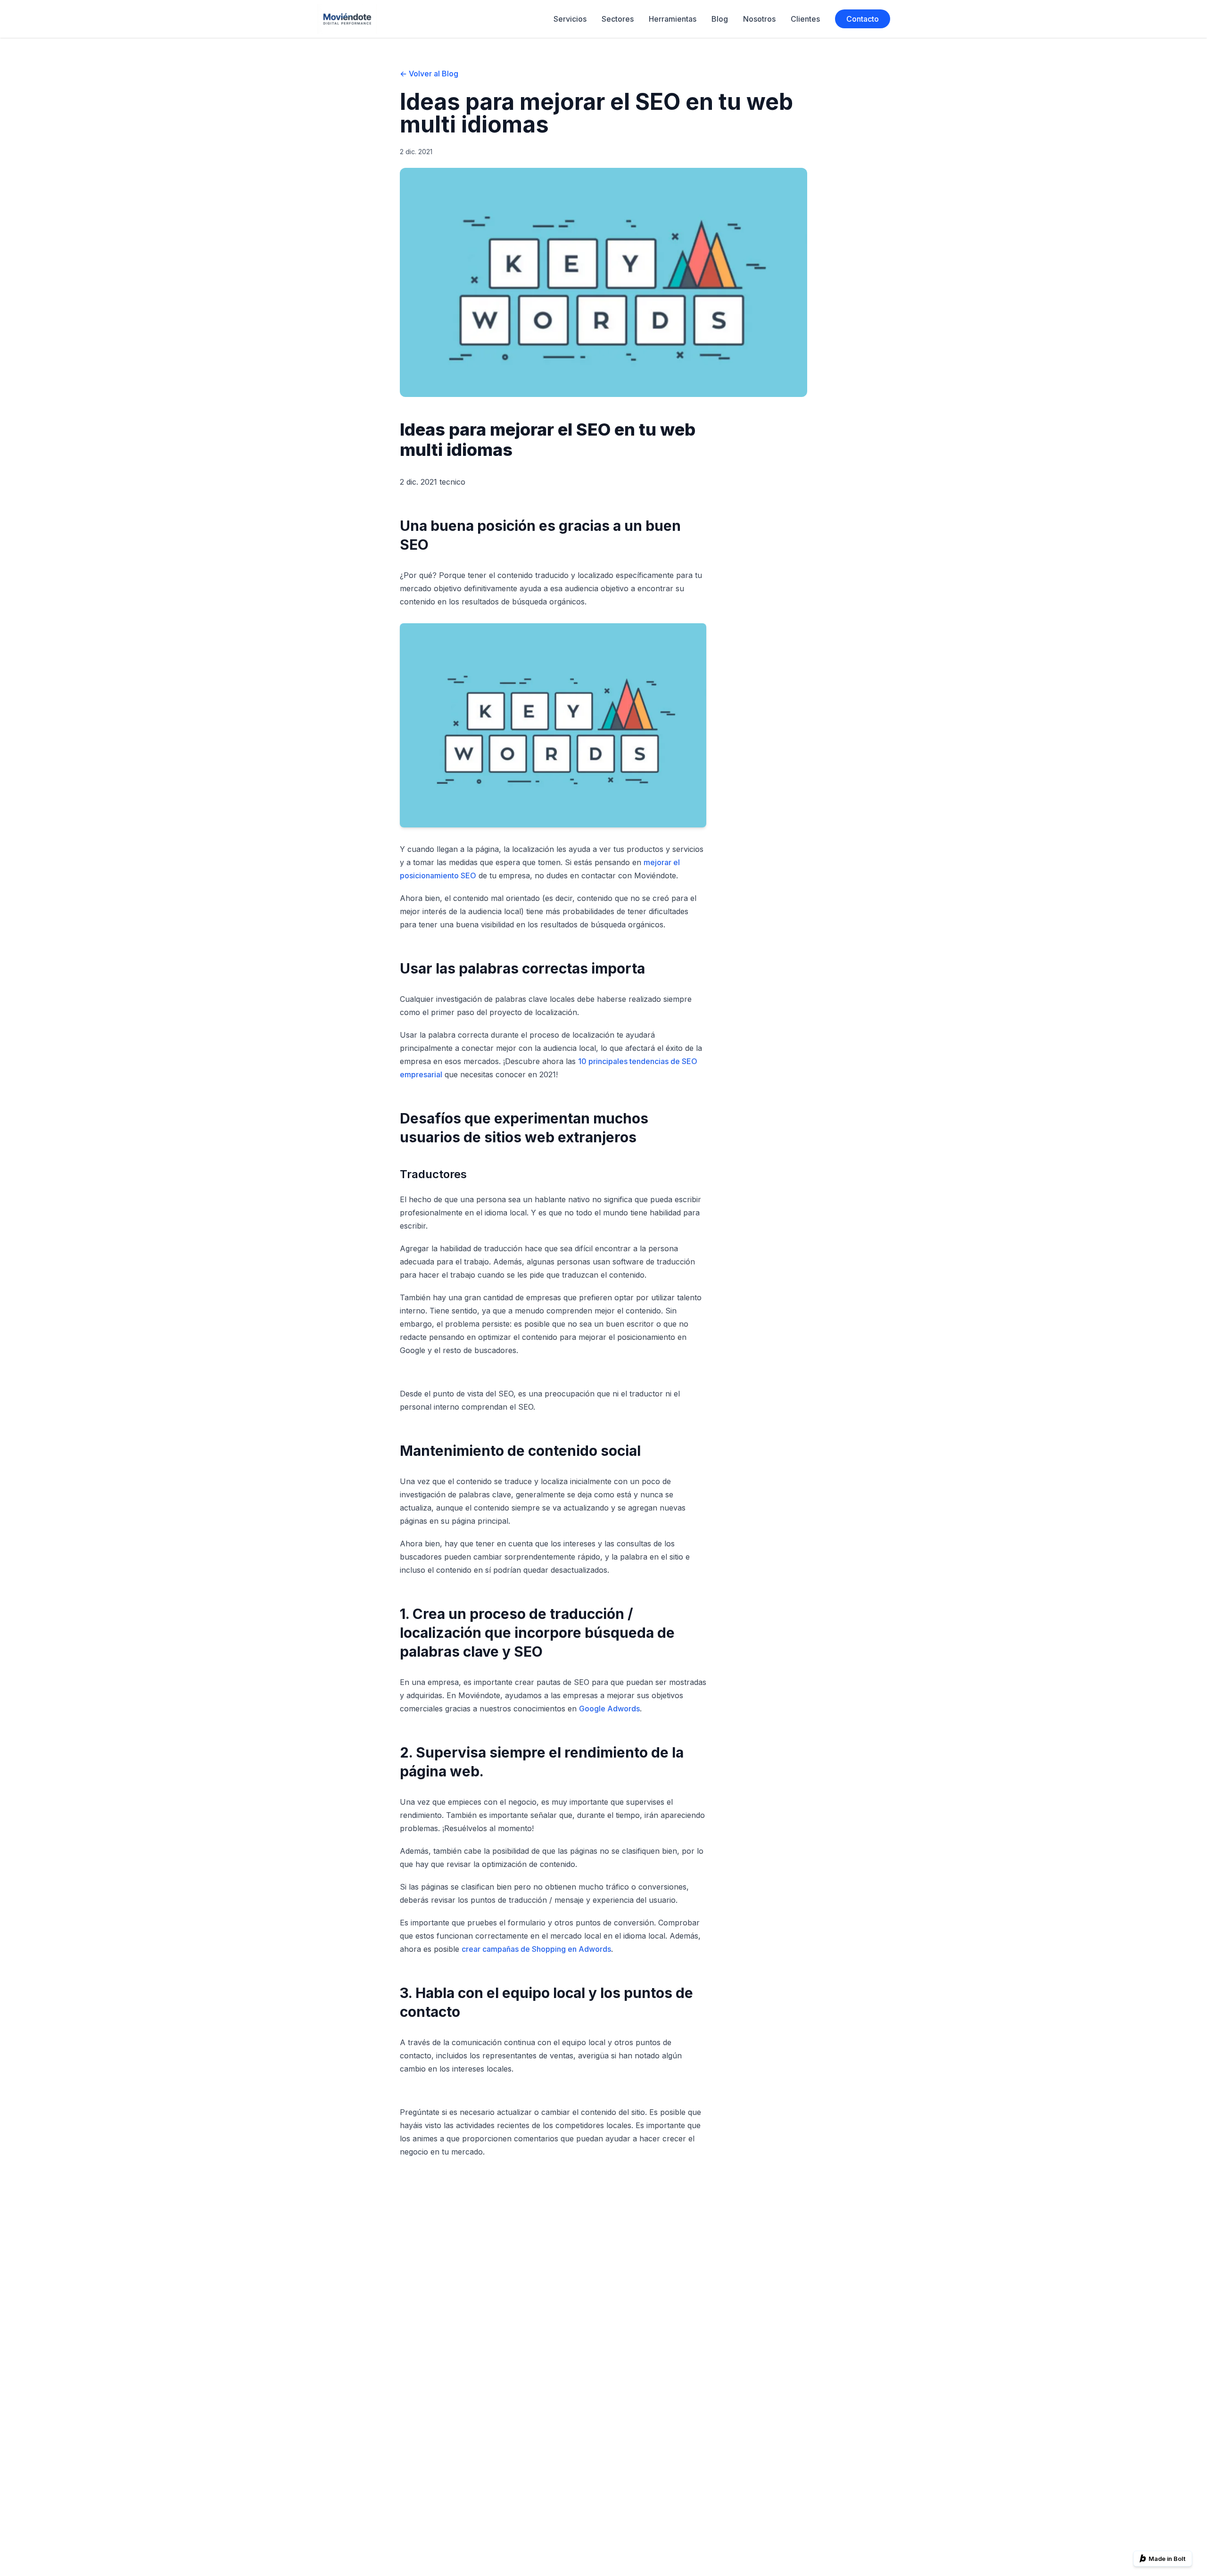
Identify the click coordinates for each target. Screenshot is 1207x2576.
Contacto (863, 19)
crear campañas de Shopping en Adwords (536, 1949)
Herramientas (673, 19)
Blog (720, 19)
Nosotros (759, 19)
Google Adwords (609, 1709)
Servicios (570, 19)
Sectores (618, 19)
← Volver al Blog (429, 74)
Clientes (805, 19)
